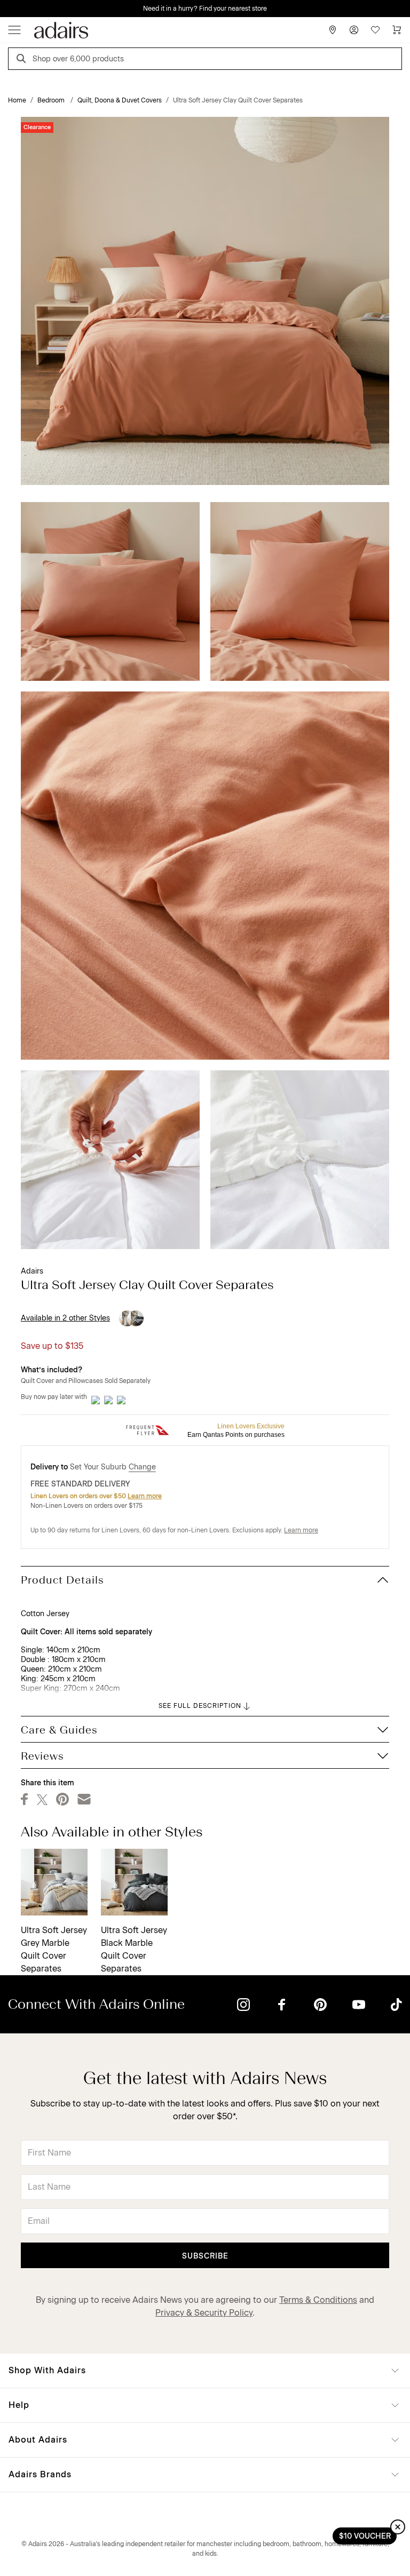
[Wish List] (375, 30)
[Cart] (397, 30)
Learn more (145, 1496)
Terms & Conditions (318, 2300)
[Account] (354, 30)
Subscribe (205, 2256)
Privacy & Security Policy (204, 2313)
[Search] (23, 60)
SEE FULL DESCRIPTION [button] (200, 1706)
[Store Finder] (333, 30)
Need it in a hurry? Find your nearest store (9, 9)
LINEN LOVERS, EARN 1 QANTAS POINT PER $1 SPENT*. (213, 9)
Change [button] (142, 1467)
